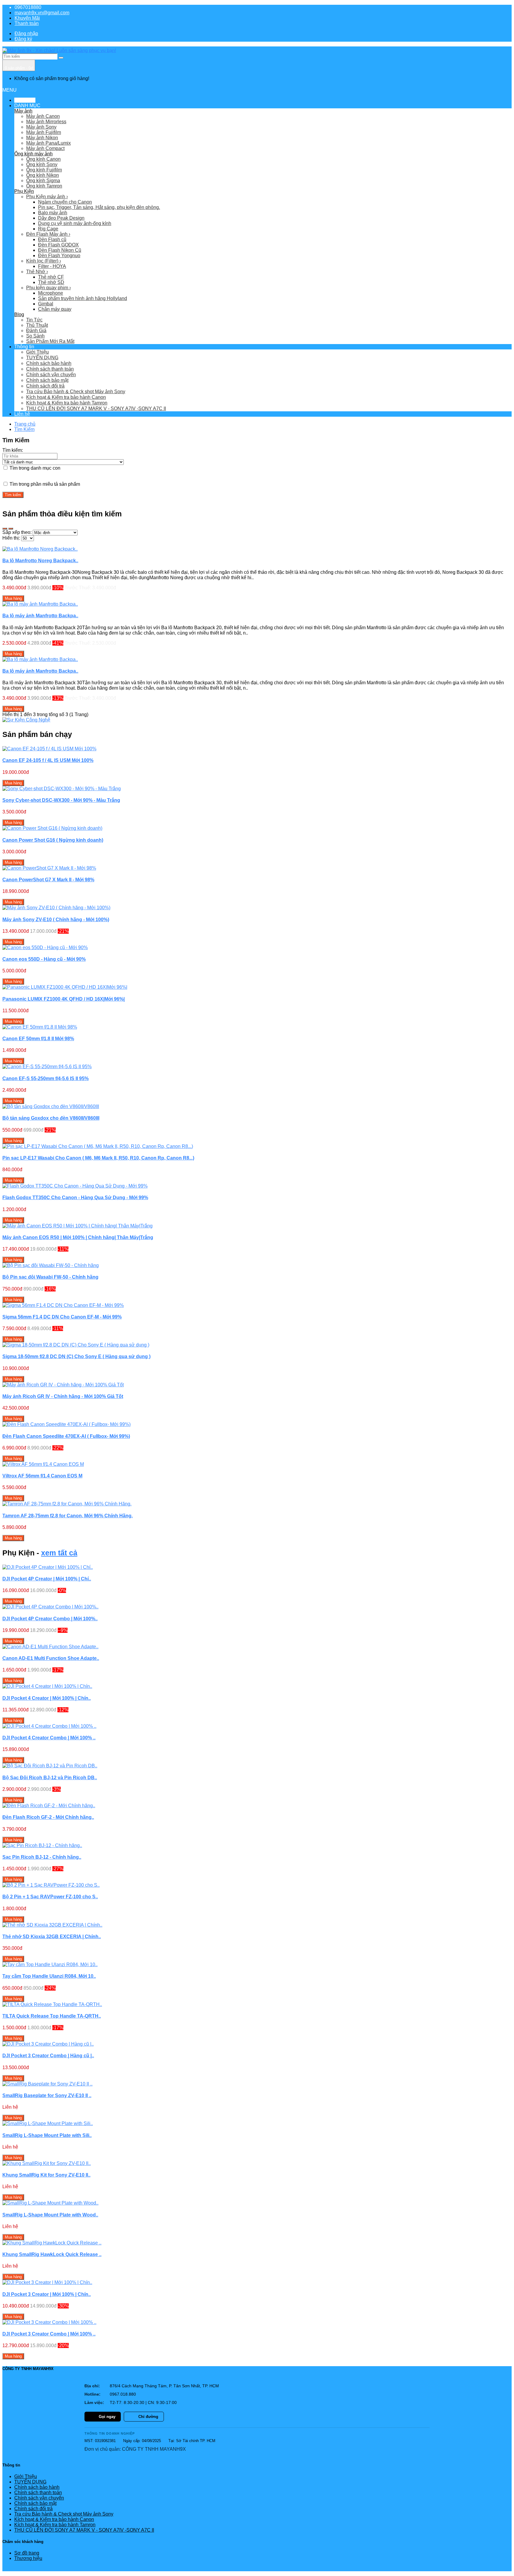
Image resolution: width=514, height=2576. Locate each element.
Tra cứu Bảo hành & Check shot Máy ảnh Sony (76, 392)
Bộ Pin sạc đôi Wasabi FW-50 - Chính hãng (50, 1277)
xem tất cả (59, 1553)
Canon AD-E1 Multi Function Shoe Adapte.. (51, 1658)
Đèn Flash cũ (52, 239)
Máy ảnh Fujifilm (44, 132)
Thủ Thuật (37, 325)
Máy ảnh (23, 111)
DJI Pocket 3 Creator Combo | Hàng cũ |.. (48, 2056)
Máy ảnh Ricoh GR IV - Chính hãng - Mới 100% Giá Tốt (63, 1396)
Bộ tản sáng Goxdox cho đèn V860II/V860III (51, 1118)
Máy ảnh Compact (45, 148)
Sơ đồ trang (27, 2553)
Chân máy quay (55, 309)
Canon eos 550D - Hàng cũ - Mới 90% (44, 959)
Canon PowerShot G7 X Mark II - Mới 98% (48, 880)
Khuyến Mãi (27, 18)
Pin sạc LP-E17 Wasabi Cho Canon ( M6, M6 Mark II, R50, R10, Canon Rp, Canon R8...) (98, 1158)
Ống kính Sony (42, 164)
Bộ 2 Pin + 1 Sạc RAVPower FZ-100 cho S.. (50, 1897)
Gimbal (46, 304)
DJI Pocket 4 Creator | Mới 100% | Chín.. (47, 1698)
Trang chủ (25, 424)
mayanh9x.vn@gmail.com (42, 13)
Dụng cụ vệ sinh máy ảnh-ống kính (75, 223)
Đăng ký (23, 39)
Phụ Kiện (24, 191)
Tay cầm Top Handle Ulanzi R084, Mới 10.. (49, 1976)
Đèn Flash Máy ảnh (48, 234)
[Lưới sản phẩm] (11, 529)
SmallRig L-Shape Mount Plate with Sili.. (47, 2135)
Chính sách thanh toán (50, 369)
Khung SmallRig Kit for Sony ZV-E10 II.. (46, 2175)
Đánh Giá (36, 331)
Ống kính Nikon (43, 175)
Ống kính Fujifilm (44, 170)
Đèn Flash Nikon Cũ (60, 250)
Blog (19, 314)
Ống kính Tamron (44, 186)
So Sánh (35, 336)
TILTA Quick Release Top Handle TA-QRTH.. (52, 2016)
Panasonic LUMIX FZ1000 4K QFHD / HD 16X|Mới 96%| (64, 999)
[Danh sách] (5, 529)
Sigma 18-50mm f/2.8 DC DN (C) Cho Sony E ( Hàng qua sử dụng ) (76, 1356)
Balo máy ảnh (53, 213)
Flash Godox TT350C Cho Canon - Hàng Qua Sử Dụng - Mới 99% (75, 1198)
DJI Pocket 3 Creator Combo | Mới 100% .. (49, 2334)
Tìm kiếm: (13, 450)
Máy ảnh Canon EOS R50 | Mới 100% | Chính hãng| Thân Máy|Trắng (78, 1237)
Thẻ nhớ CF (51, 277)
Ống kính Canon (43, 159)
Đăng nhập (26, 33)
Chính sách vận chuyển (51, 375)
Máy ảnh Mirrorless (46, 122)
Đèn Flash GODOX (58, 245)
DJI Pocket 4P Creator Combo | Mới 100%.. (50, 1619)
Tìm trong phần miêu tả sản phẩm (44, 484)
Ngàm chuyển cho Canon (65, 202)
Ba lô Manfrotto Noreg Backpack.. (40, 561)
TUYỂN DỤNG (42, 358)
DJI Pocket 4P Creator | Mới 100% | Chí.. (47, 1579)
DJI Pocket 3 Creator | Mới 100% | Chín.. (47, 2294)
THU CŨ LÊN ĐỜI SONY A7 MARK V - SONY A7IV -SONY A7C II (96, 408)
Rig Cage (48, 229)
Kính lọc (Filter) (44, 261)
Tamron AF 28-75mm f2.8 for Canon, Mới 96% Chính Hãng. (68, 1516)
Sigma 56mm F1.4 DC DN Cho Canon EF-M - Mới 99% (62, 1317)
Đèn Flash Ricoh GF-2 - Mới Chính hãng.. (48, 1817)
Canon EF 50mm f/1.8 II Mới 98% (38, 1039)
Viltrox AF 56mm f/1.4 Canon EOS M (42, 1476)
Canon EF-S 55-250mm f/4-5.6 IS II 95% (46, 1078)
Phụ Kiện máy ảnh (47, 197)
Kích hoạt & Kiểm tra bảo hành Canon (66, 397)
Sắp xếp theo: (17, 532)
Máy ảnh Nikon (42, 138)
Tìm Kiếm (24, 429)
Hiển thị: (11, 538)
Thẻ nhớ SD (51, 282)
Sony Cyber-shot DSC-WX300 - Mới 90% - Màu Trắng (61, 800)
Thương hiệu (28, 2558)
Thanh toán (27, 23)
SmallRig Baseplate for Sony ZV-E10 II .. (47, 2095)
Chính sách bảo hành (49, 363)
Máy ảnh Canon (43, 116)
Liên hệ (22, 414)
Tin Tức (34, 320)
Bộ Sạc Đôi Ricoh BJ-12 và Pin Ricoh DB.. (50, 1778)
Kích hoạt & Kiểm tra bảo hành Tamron (67, 403)
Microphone (51, 293)
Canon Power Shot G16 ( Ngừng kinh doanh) (53, 840)
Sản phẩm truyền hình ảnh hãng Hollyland (83, 298)
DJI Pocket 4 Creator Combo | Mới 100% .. (49, 1738)
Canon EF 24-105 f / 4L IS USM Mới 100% (48, 760)
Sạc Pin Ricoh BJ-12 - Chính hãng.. (42, 1857)
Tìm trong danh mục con (34, 468)
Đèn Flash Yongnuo (59, 256)
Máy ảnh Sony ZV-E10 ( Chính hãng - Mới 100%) (56, 920)
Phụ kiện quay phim (48, 288)
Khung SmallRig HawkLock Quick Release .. (52, 2254)
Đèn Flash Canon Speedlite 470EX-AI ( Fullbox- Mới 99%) (66, 1436)
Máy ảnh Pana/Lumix (48, 143)
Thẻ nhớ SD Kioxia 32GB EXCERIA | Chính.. (52, 1937)
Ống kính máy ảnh (33, 154)
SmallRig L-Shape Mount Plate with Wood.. (50, 2215)
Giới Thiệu (37, 352)
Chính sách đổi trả (45, 386)
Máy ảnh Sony (41, 127)
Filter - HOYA (52, 266)
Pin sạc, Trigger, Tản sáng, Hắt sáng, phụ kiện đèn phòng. (99, 207)
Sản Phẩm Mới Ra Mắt (50, 341)
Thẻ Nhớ (37, 272)
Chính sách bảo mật (47, 380)
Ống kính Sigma (43, 181)
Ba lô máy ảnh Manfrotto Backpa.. (40, 616)
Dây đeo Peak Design (61, 218)
